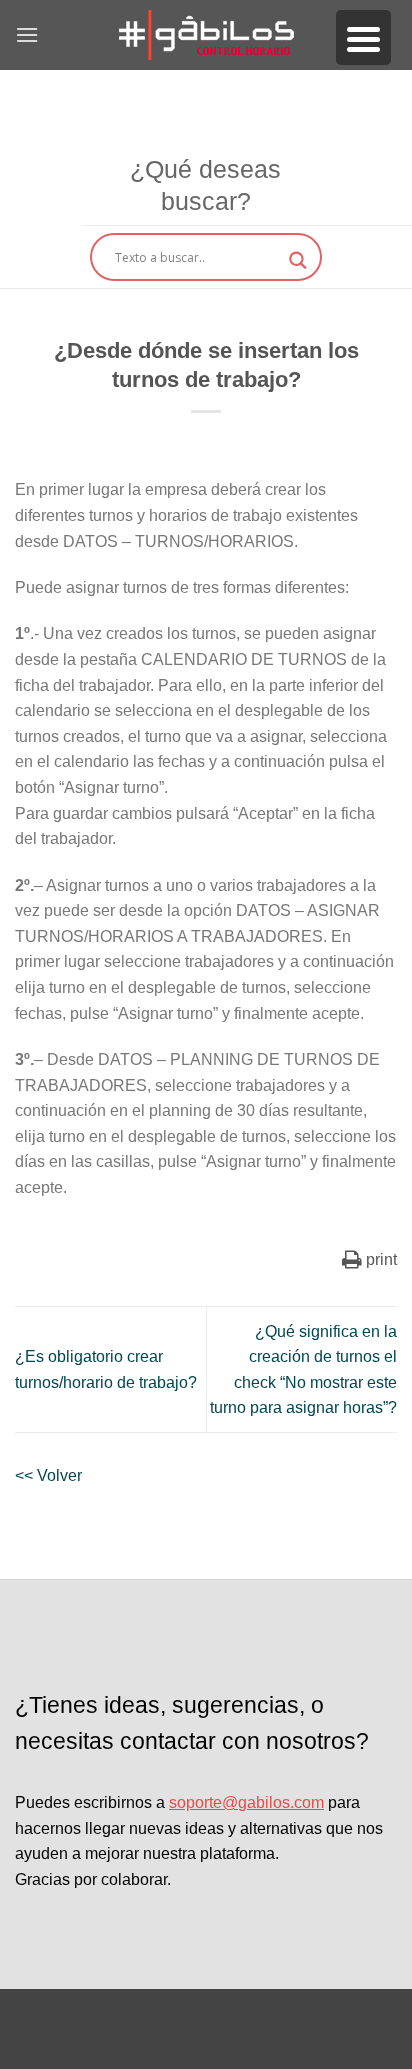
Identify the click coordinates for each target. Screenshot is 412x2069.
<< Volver (48, 1475)
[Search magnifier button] (298, 260)
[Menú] (27, 34)
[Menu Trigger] (363, 37)
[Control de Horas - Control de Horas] (206, 35)
